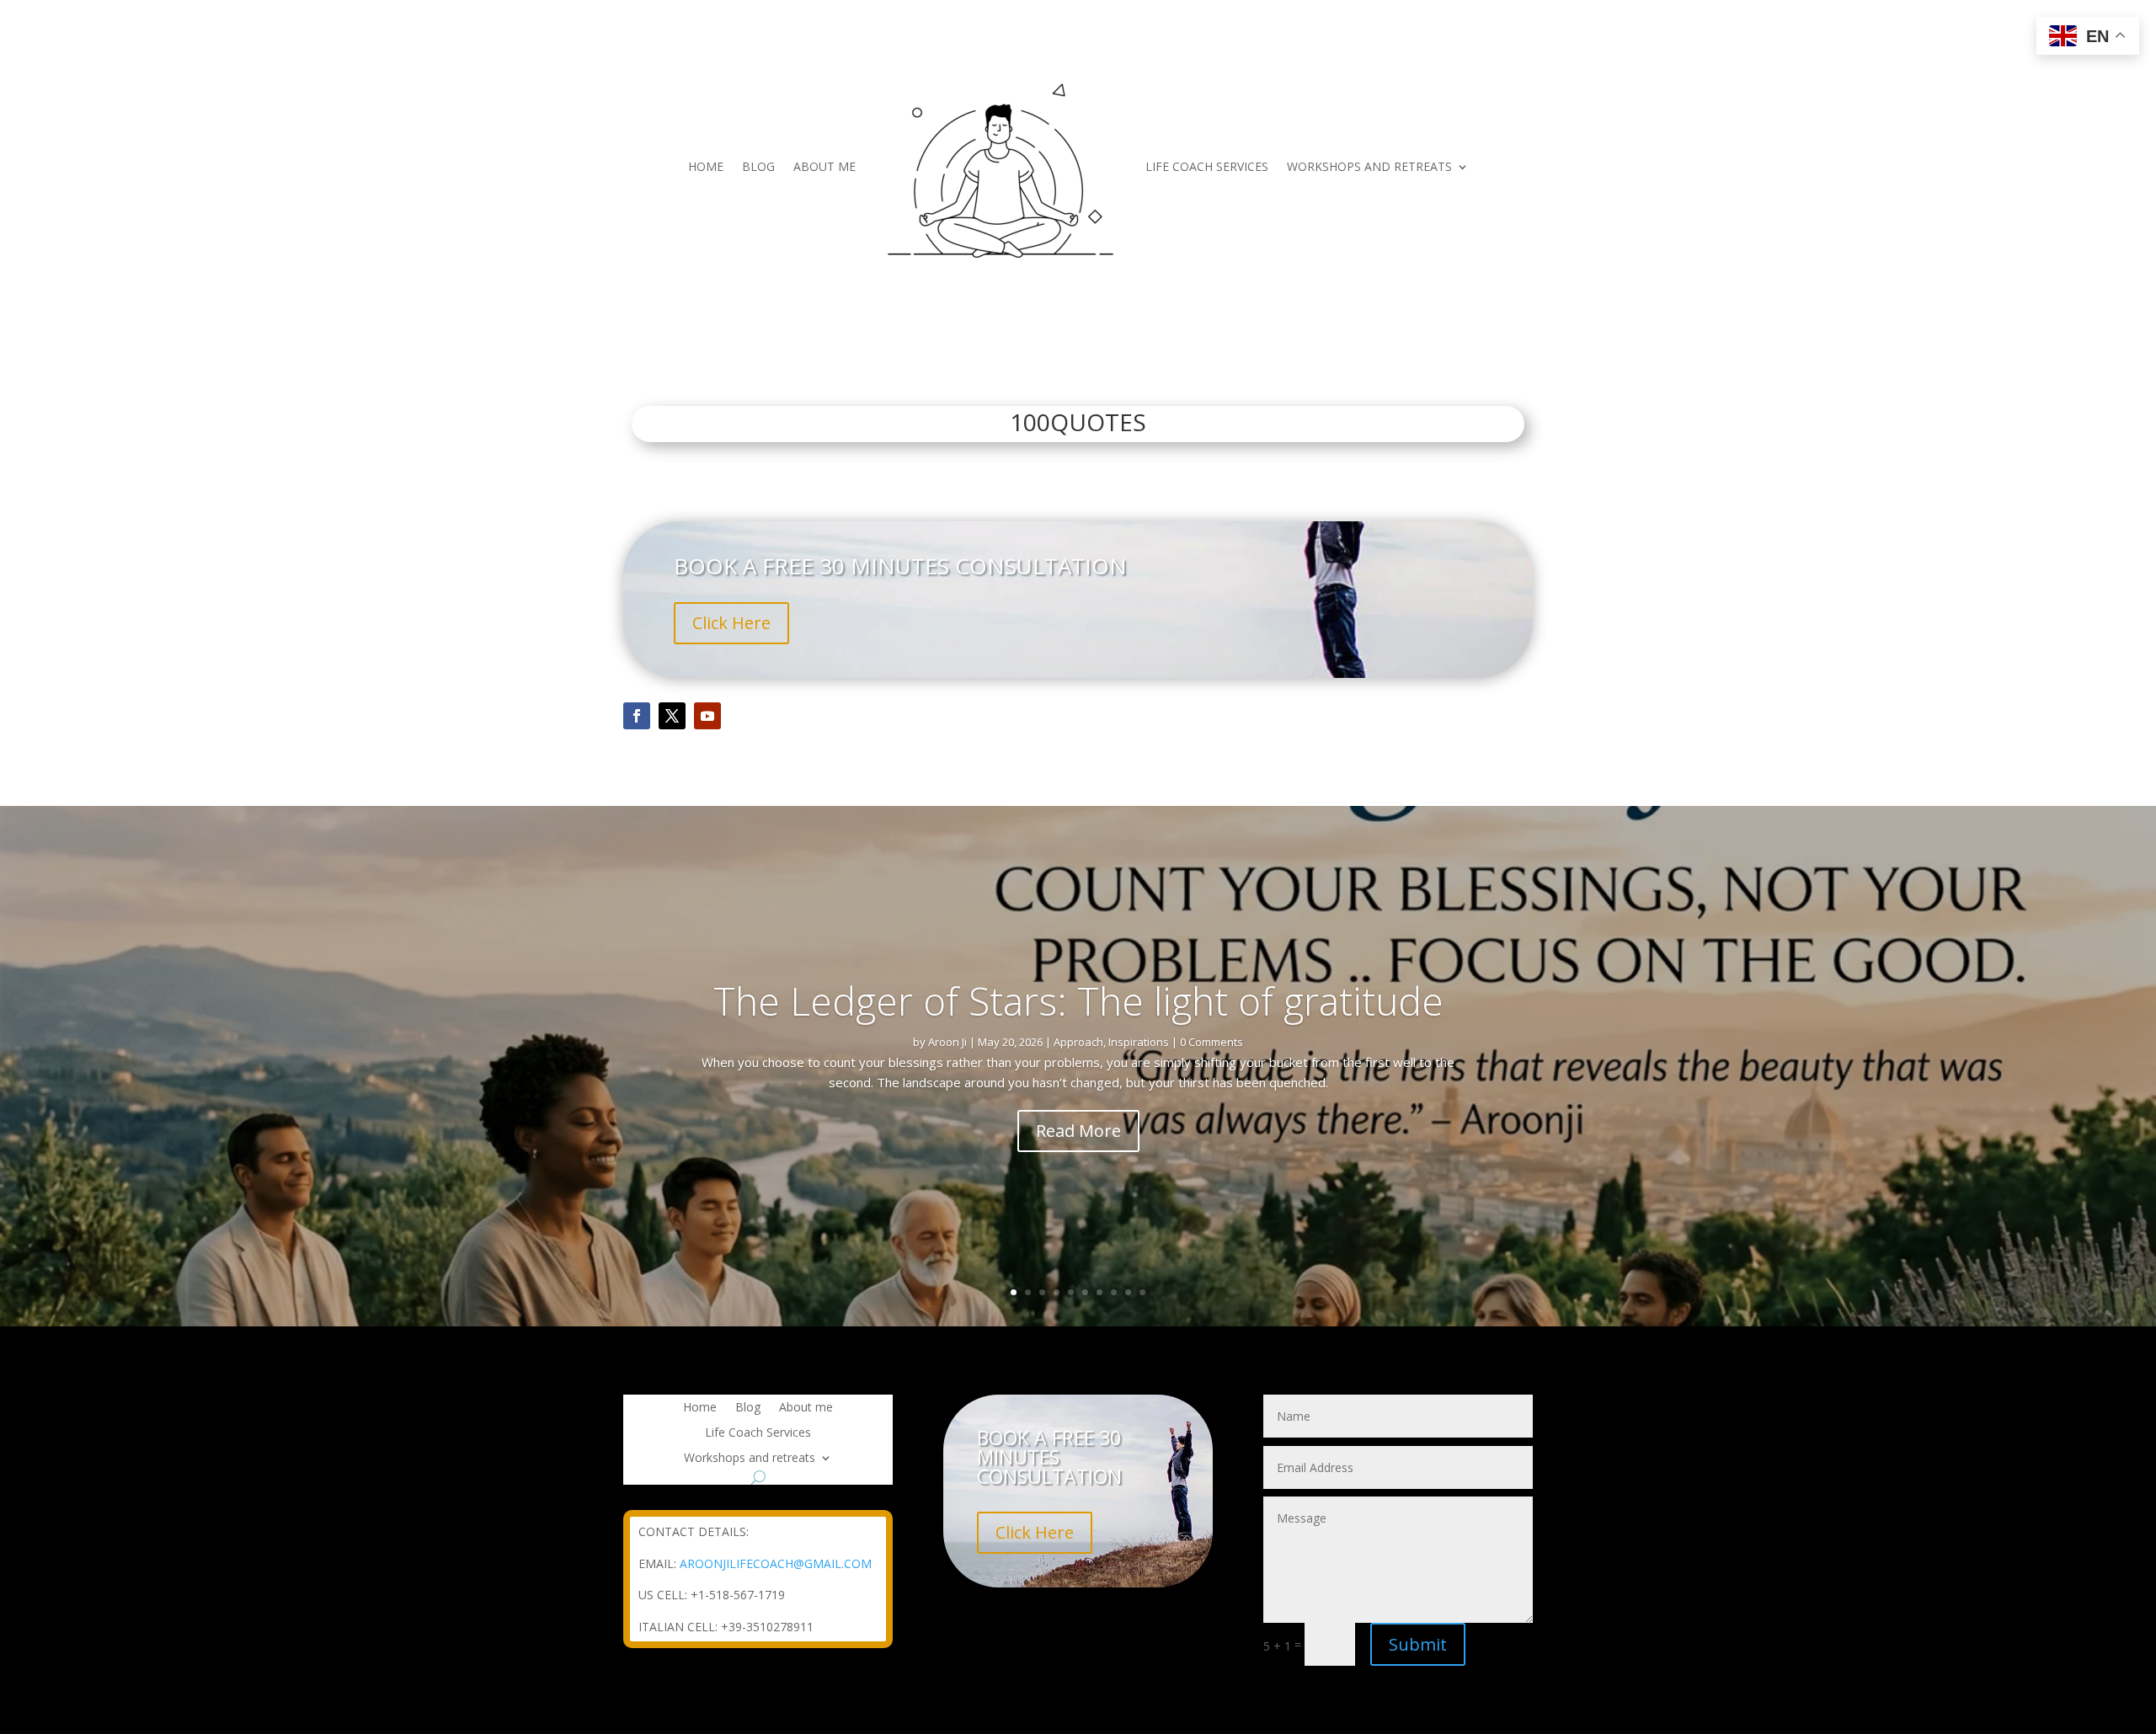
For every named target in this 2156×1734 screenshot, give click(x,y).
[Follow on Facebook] (637, 716)
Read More (1078, 1130)
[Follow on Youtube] (707, 716)
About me (825, 166)
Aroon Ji (947, 1042)
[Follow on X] (672, 716)
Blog (758, 166)
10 (1142, 1292)
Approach (1078, 1042)
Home (706, 166)
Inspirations (1139, 1042)
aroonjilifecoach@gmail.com (776, 1563)
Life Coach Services (1207, 166)
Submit (1418, 1644)
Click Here (731, 623)
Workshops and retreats (1369, 166)
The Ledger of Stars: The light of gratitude (1078, 1000)
